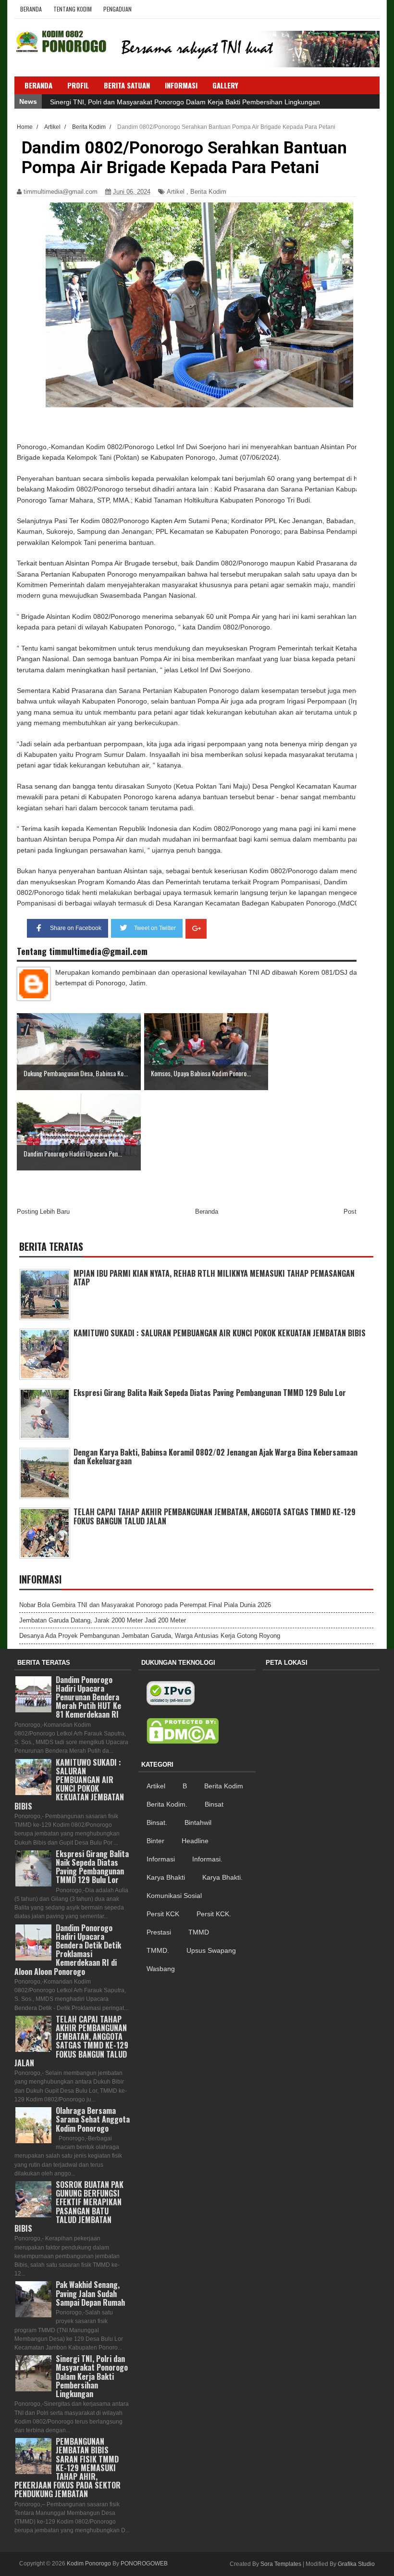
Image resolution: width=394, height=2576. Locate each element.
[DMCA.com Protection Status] (183, 1731)
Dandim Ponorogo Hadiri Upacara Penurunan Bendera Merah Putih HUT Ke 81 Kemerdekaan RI (88, 1697)
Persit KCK (163, 1914)
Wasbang (161, 1969)
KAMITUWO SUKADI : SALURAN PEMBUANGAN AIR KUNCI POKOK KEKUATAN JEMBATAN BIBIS (220, 1333)
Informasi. (207, 1859)
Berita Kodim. (167, 1804)
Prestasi (159, 1932)
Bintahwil (198, 1822)
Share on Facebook (76, 928)
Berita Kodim (208, 192)
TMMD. (158, 1950)
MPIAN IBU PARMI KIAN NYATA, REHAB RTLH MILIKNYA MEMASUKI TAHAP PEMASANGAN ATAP (214, 1278)
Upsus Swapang (211, 1950)
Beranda (31, 9)
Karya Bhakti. (222, 1877)
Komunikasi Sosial (174, 1896)
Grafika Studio (356, 2564)
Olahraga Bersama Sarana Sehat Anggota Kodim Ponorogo (93, 2119)
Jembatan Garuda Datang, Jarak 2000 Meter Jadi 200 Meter (103, 1620)
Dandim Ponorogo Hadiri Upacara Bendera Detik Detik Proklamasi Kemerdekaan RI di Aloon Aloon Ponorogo (68, 1950)
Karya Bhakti (166, 1877)
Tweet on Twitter (155, 928)
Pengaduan (117, 9)
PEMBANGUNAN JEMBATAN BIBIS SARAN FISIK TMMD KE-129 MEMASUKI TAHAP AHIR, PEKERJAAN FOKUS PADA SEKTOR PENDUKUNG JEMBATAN (68, 2468)
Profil (78, 85)
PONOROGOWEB (144, 2563)
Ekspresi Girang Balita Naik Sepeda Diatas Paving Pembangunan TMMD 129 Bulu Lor (210, 1393)
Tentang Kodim (73, 9)
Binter (155, 1841)
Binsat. (157, 1822)
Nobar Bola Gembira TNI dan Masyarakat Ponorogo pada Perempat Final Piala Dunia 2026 (145, 1605)
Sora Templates (281, 2564)
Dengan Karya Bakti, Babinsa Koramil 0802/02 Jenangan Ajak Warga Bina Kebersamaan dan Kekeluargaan (215, 1457)
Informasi (161, 1859)
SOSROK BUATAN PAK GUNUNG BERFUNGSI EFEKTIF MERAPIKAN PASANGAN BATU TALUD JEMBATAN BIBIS (69, 2206)
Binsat (214, 1804)
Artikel (176, 192)
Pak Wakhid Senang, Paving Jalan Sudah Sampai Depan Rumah (90, 2293)
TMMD (199, 1932)
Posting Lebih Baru (43, 1212)
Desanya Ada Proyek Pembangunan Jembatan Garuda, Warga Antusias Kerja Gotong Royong (150, 1636)
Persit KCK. (214, 1914)
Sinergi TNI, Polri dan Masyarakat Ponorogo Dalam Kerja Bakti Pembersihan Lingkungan (185, 102)
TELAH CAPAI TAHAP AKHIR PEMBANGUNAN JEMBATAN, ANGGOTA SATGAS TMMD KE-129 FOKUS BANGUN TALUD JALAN (215, 1516)
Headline (195, 1841)
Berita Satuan (127, 85)
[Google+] (196, 929)
